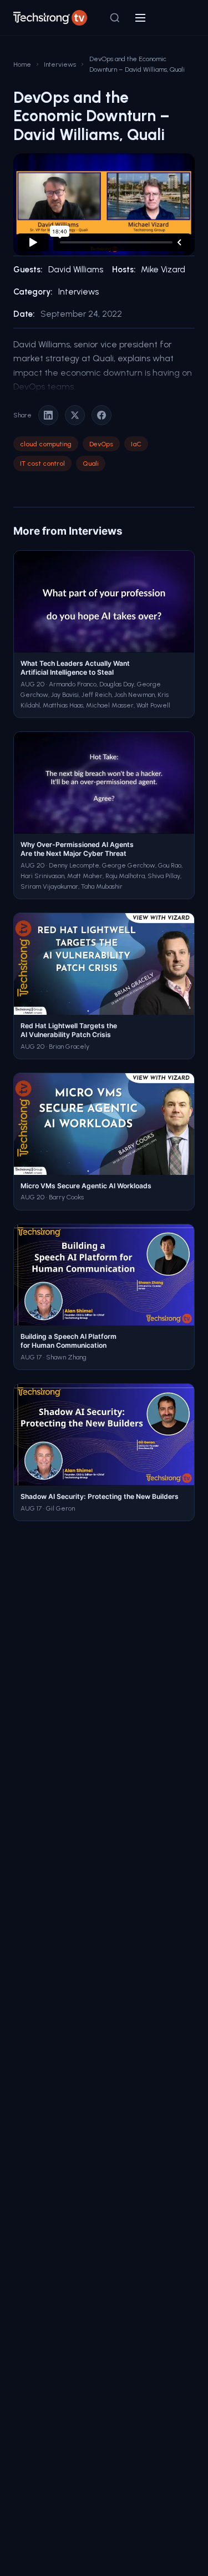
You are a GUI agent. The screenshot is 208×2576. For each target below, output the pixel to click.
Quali (91, 463)
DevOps (101, 444)
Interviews (60, 64)
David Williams (76, 270)
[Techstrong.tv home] (50, 18)
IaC (136, 444)
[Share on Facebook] (102, 415)
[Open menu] (140, 18)
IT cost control (42, 463)
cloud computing (46, 444)
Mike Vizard (163, 270)
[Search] (115, 18)
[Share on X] (75, 415)
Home (22, 64)
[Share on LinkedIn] (48, 415)
